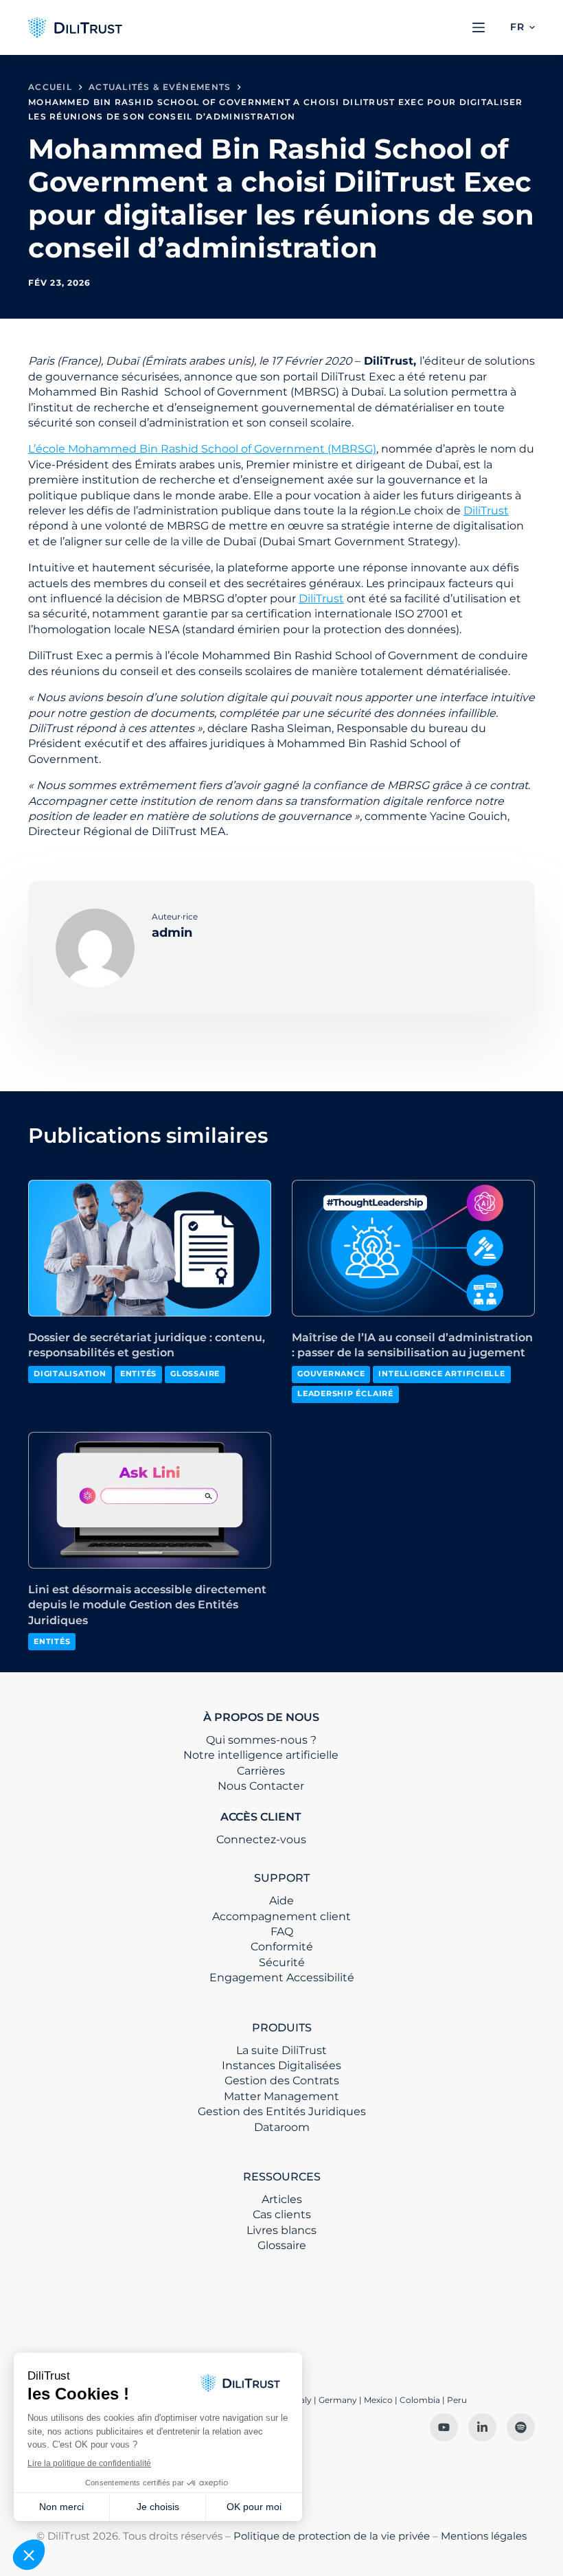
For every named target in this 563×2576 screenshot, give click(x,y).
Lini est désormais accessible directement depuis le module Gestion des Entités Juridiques (147, 1605)
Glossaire (195, 1374)
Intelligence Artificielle (441, 1374)
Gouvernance (331, 1374)
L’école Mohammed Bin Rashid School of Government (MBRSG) (202, 449)
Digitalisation (70, 1374)
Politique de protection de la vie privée (332, 2536)
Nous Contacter (261, 1786)
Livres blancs (281, 2230)
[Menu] (479, 27)
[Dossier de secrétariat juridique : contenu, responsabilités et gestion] (150, 1248)
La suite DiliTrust (281, 2050)
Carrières (261, 1771)
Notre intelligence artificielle (261, 1755)
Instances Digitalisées (281, 2065)
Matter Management (281, 2096)
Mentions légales (484, 2536)
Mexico (378, 2400)
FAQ (282, 1931)
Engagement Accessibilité (282, 1977)
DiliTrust (486, 511)
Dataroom (282, 2127)
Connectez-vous (261, 1839)
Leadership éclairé (345, 1393)
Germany (338, 2400)
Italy (303, 2400)
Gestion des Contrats (282, 2081)
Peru (457, 2400)
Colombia (420, 2400)
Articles (282, 2199)
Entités (138, 1374)
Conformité (282, 1947)
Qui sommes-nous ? (261, 1740)
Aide (281, 1901)
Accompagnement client (281, 1916)
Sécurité (282, 1962)
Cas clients (282, 2214)
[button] (522, 27)
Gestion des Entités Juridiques (282, 2111)
